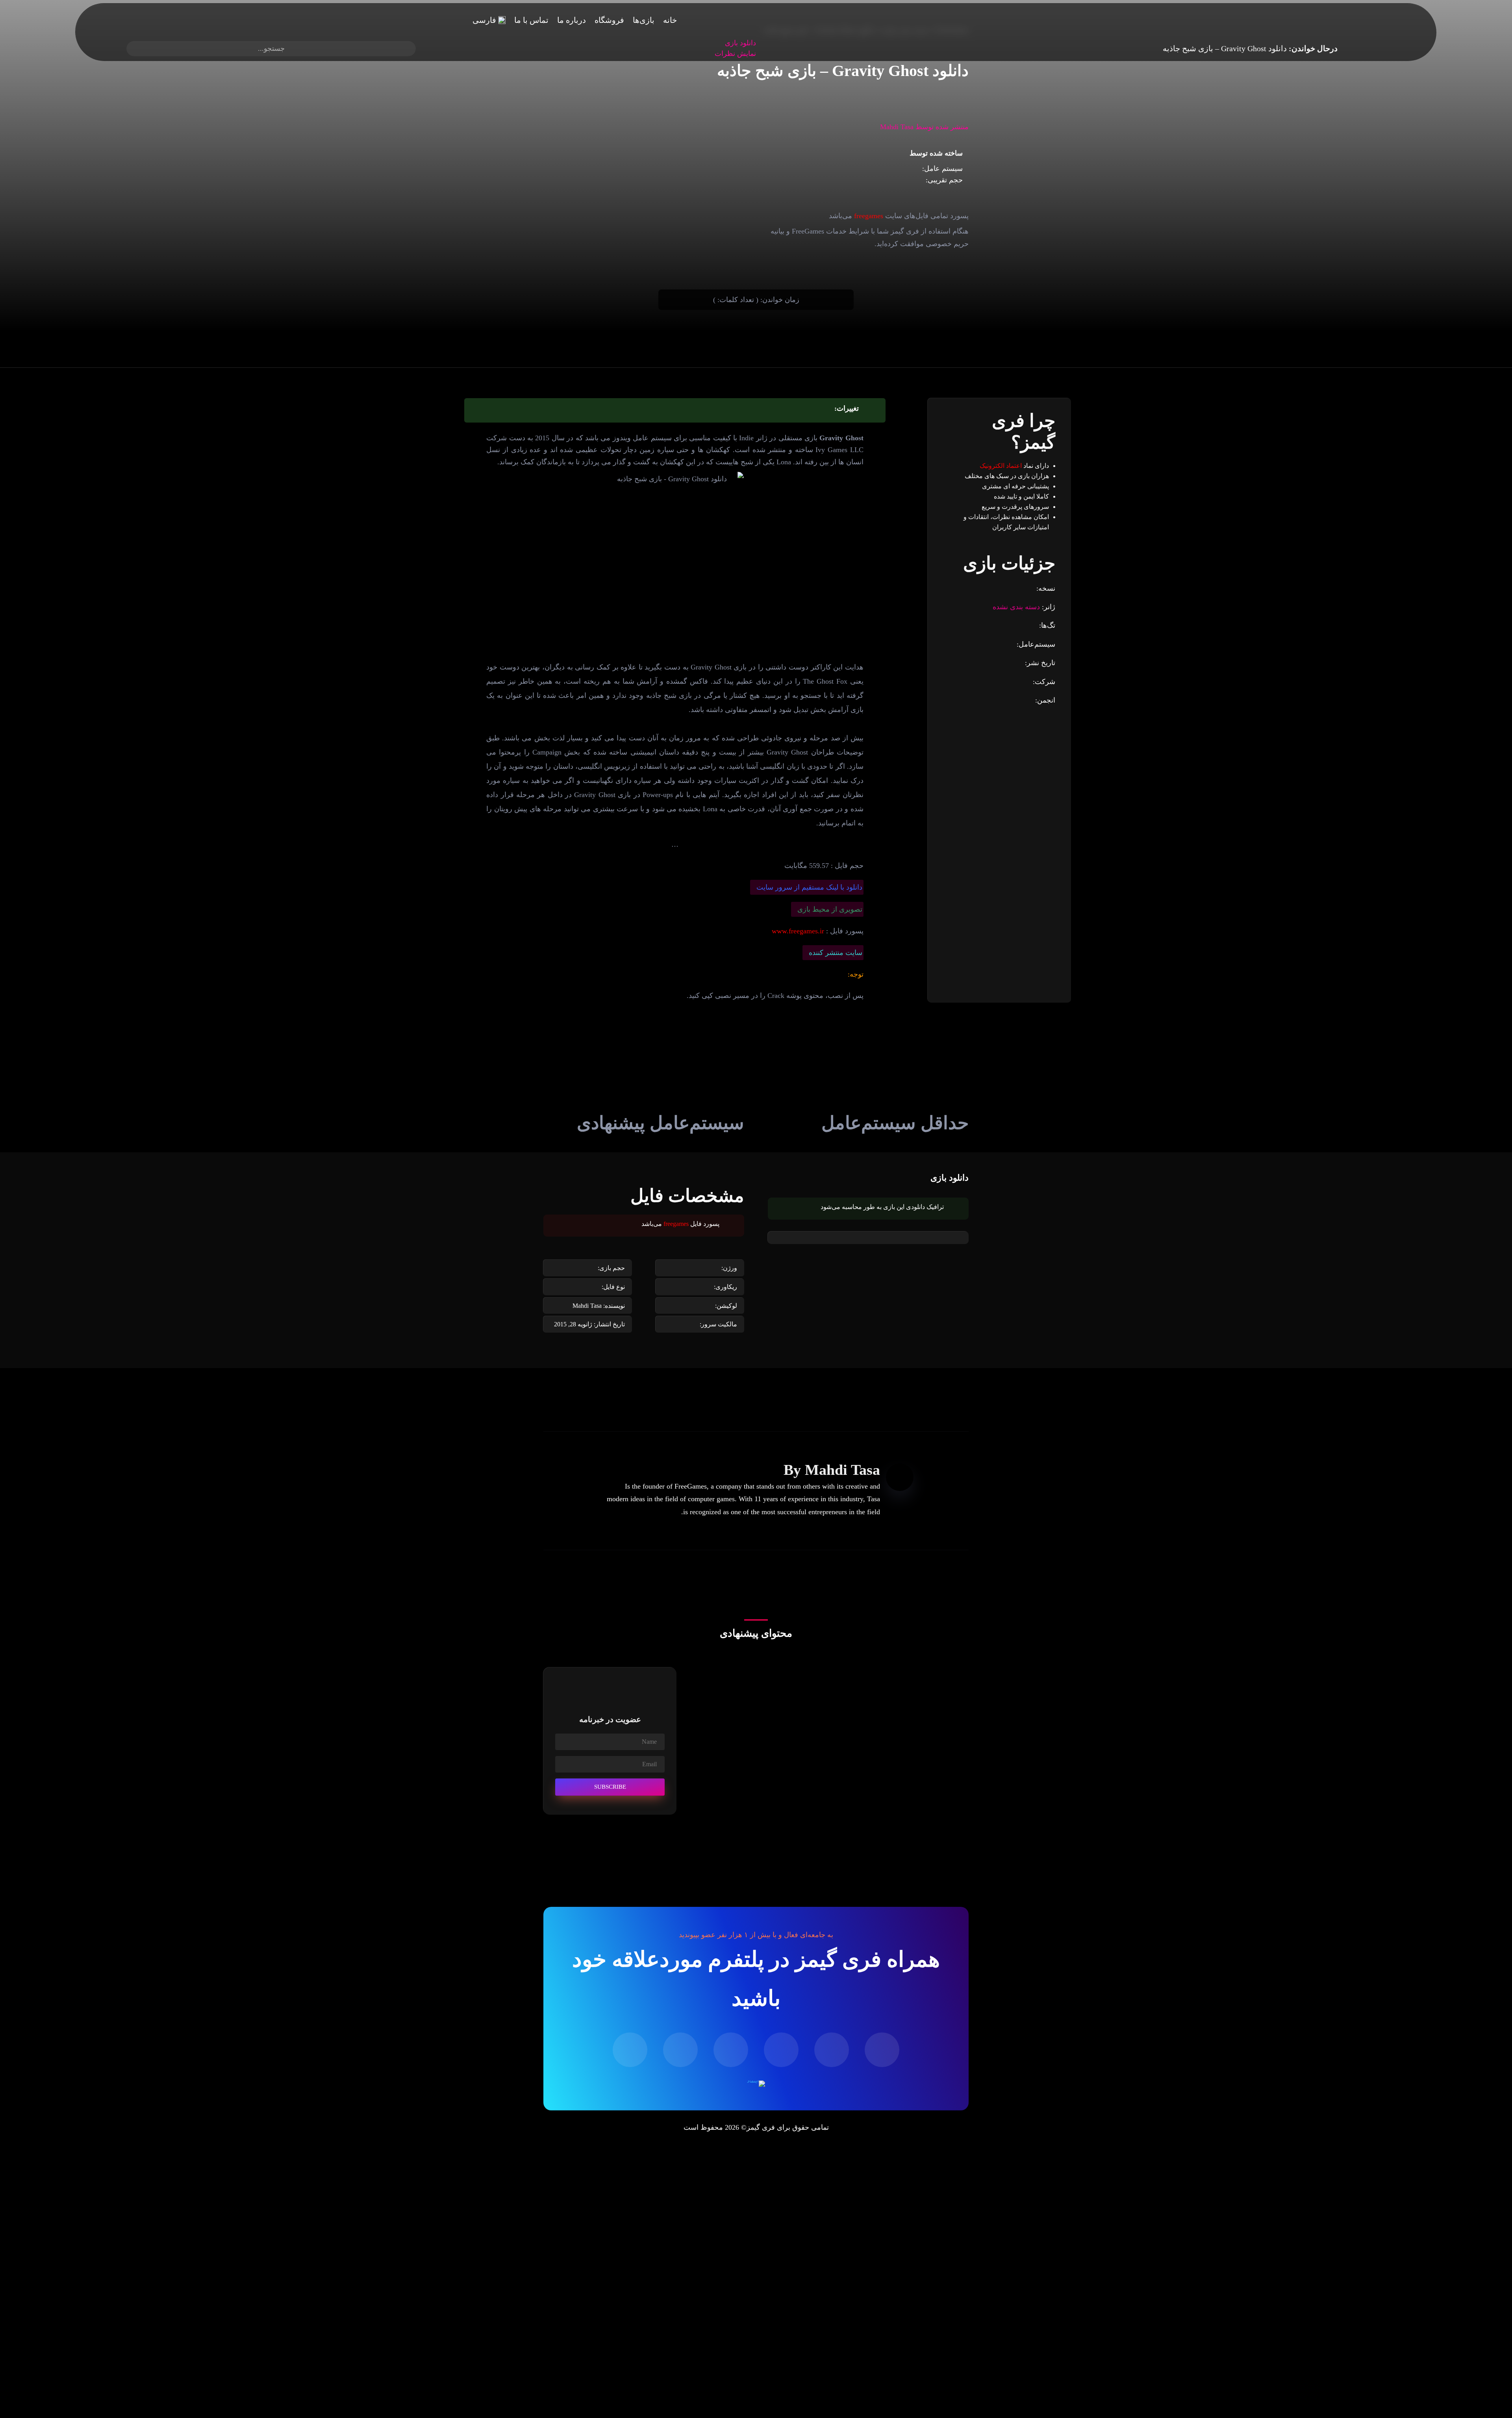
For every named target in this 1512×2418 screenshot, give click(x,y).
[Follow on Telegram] (781, 2050)
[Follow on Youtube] (832, 2050)
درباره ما (572, 20)
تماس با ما (531, 20)
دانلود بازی (740, 43)
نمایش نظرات (735, 54)
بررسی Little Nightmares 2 (922, 1693)
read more (942, 1718)
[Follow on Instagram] (731, 2050)
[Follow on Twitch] (882, 2050)
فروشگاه (609, 20)
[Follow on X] (630, 2050)
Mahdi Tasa (842, 1470)
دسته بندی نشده (1016, 607)
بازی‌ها (644, 20)
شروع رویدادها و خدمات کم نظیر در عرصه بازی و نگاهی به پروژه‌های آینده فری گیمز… (833, 1767)
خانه (670, 20)
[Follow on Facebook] (680, 2050)
